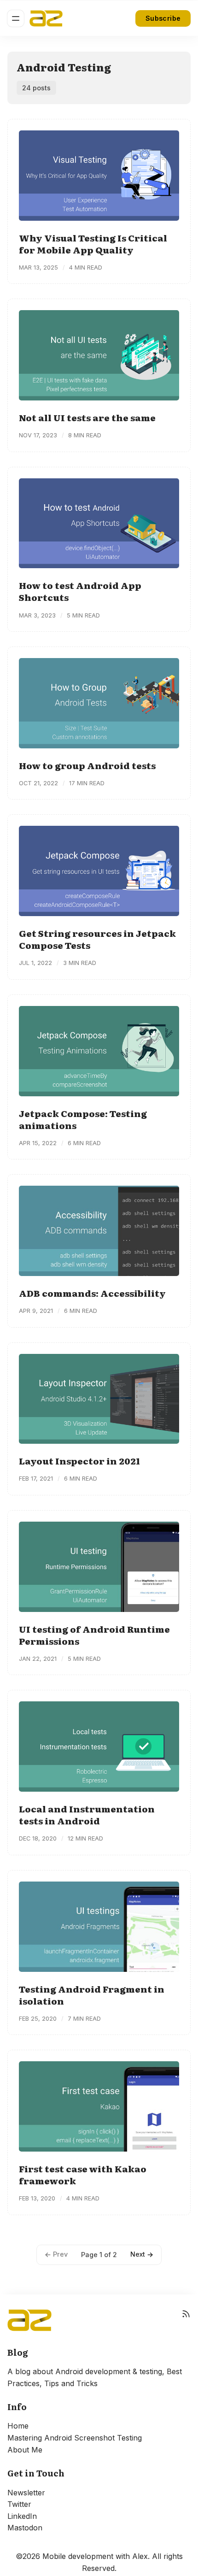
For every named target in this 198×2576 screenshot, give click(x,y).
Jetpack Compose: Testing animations (83, 1119)
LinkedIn (22, 2516)
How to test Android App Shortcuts (80, 591)
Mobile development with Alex (95, 2556)
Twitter (19, 2504)
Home (18, 2426)
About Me (25, 2450)
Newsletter (26, 2493)
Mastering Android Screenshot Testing (75, 2438)
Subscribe (163, 18)
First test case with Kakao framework (83, 2174)
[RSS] (186, 2320)
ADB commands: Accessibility (92, 1293)
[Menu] (16, 18)
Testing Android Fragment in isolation (92, 1995)
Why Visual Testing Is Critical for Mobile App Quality (93, 244)
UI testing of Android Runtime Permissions (94, 1635)
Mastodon (25, 2528)
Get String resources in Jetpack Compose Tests (97, 939)
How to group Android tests (87, 765)
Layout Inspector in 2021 (79, 1461)
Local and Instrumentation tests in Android (87, 1814)
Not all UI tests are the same (87, 417)
